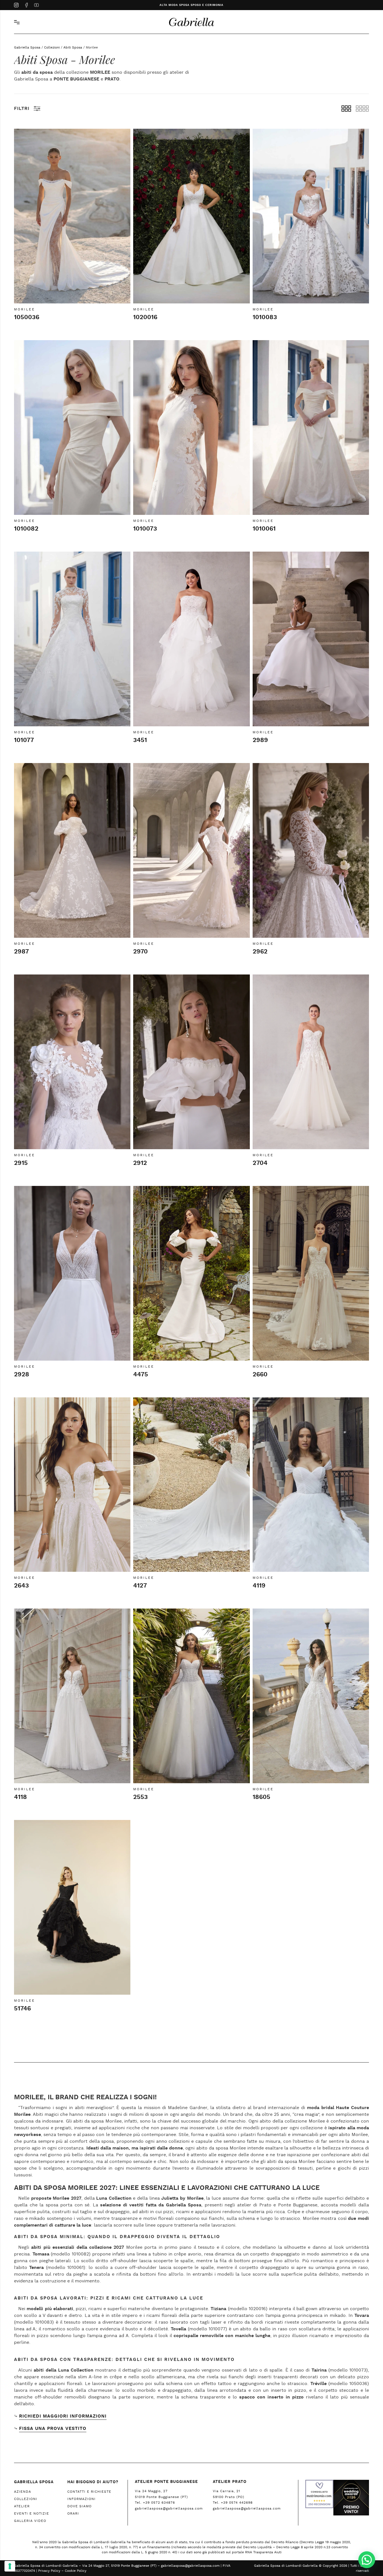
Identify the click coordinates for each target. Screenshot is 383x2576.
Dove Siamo (79, 2506)
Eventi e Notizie (32, 2513)
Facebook (26, 6)
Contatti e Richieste (89, 2492)
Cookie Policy (76, 2571)
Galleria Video (30, 2521)
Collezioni (52, 47)
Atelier (22, 2506)
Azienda (23, 2492)
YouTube (36, 6)
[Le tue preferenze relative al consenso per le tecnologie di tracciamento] (10, 2566)
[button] (367, 2560)
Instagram (16, 6)
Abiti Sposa (73, 47)
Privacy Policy (49, 2571)
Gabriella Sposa (27, 47)
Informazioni (81, 2499)
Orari (73, 2513)
